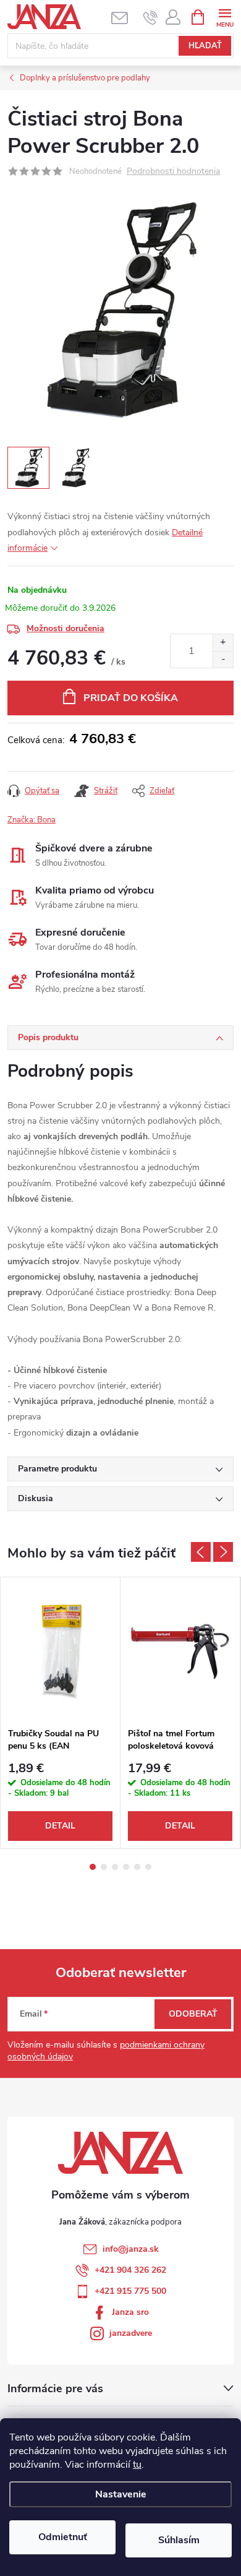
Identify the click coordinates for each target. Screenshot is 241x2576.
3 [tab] (115, 1867)
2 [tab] (104, 1867)
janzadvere (131, 2333)
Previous (201, 1552)
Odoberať (193, 2014)
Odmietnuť (63, 2537)
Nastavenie (121, 2494)
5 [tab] (137, 1867)
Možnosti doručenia (66, 628)
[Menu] (225, 16)
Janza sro (130, 2312)
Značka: (32, 820)
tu (137, 2465)
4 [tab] (126, 1867)
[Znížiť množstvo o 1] (223, 659)
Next (223, 1552)
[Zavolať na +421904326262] (150, 17)
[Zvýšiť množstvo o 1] (223, 643)
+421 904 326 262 (130, 2270)
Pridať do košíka (131, 698)
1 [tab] (93, 1867)
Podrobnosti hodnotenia (173, 172)
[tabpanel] (61, 1713)
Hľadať (205, 46)
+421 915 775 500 (130, 2291)
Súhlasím (179, 2540)
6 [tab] (148, 1867)
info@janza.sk (131, 2249)
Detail (60, 1826)
